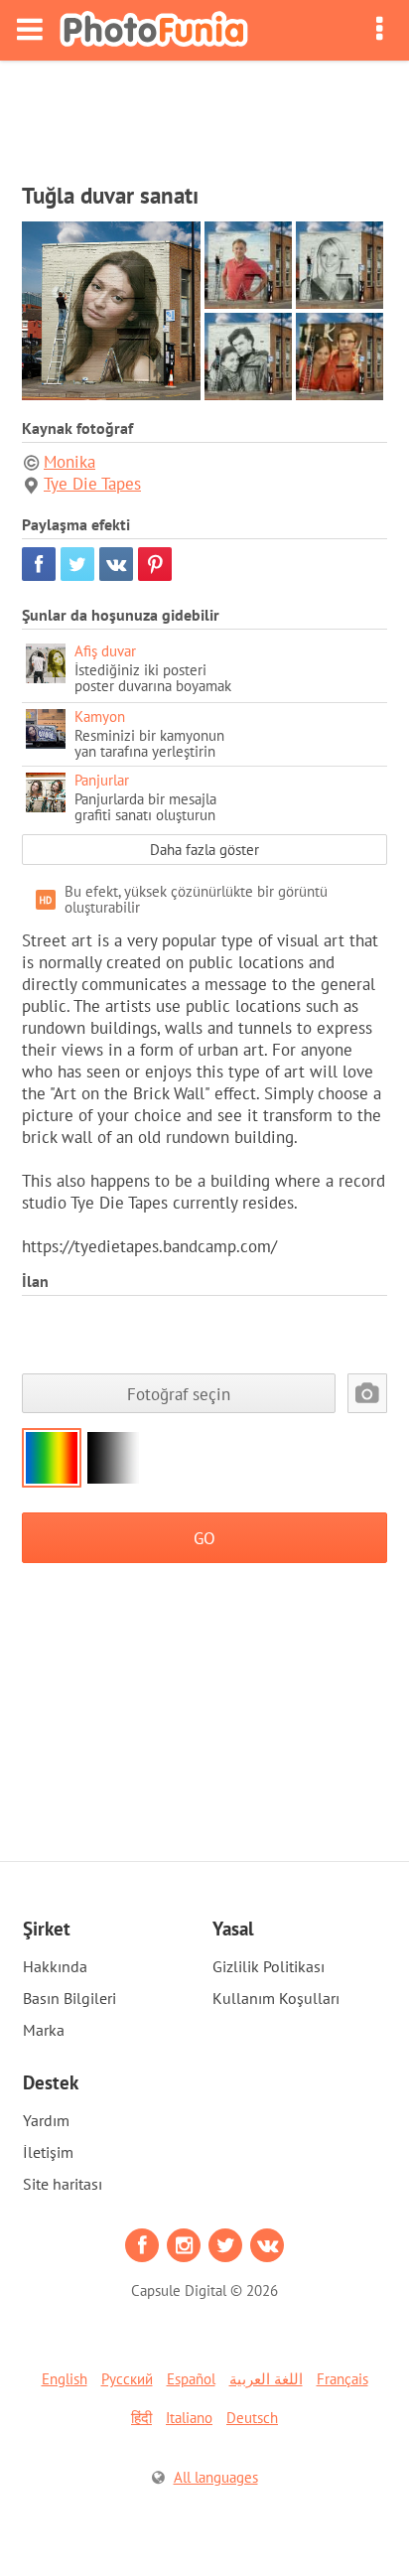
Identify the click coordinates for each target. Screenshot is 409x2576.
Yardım (46, 2120)
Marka (44, 2030)
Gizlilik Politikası (269, 1966)
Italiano (189, 2418)
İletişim (48, 2152)
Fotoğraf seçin (179, 1394)
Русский (127, 2379)
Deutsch (252, 2418)
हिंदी (141, 2418)
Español (191, 2379)
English (65, 2379)
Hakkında (55, 1966)
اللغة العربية (266, 2379)
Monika (69, 462)
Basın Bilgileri (69, 1998)
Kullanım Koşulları (276, 1998)
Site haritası (63, 2184)
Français (342, 2379)
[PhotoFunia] (154, 30)
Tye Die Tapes (92, 484)
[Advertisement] (204, 115)
